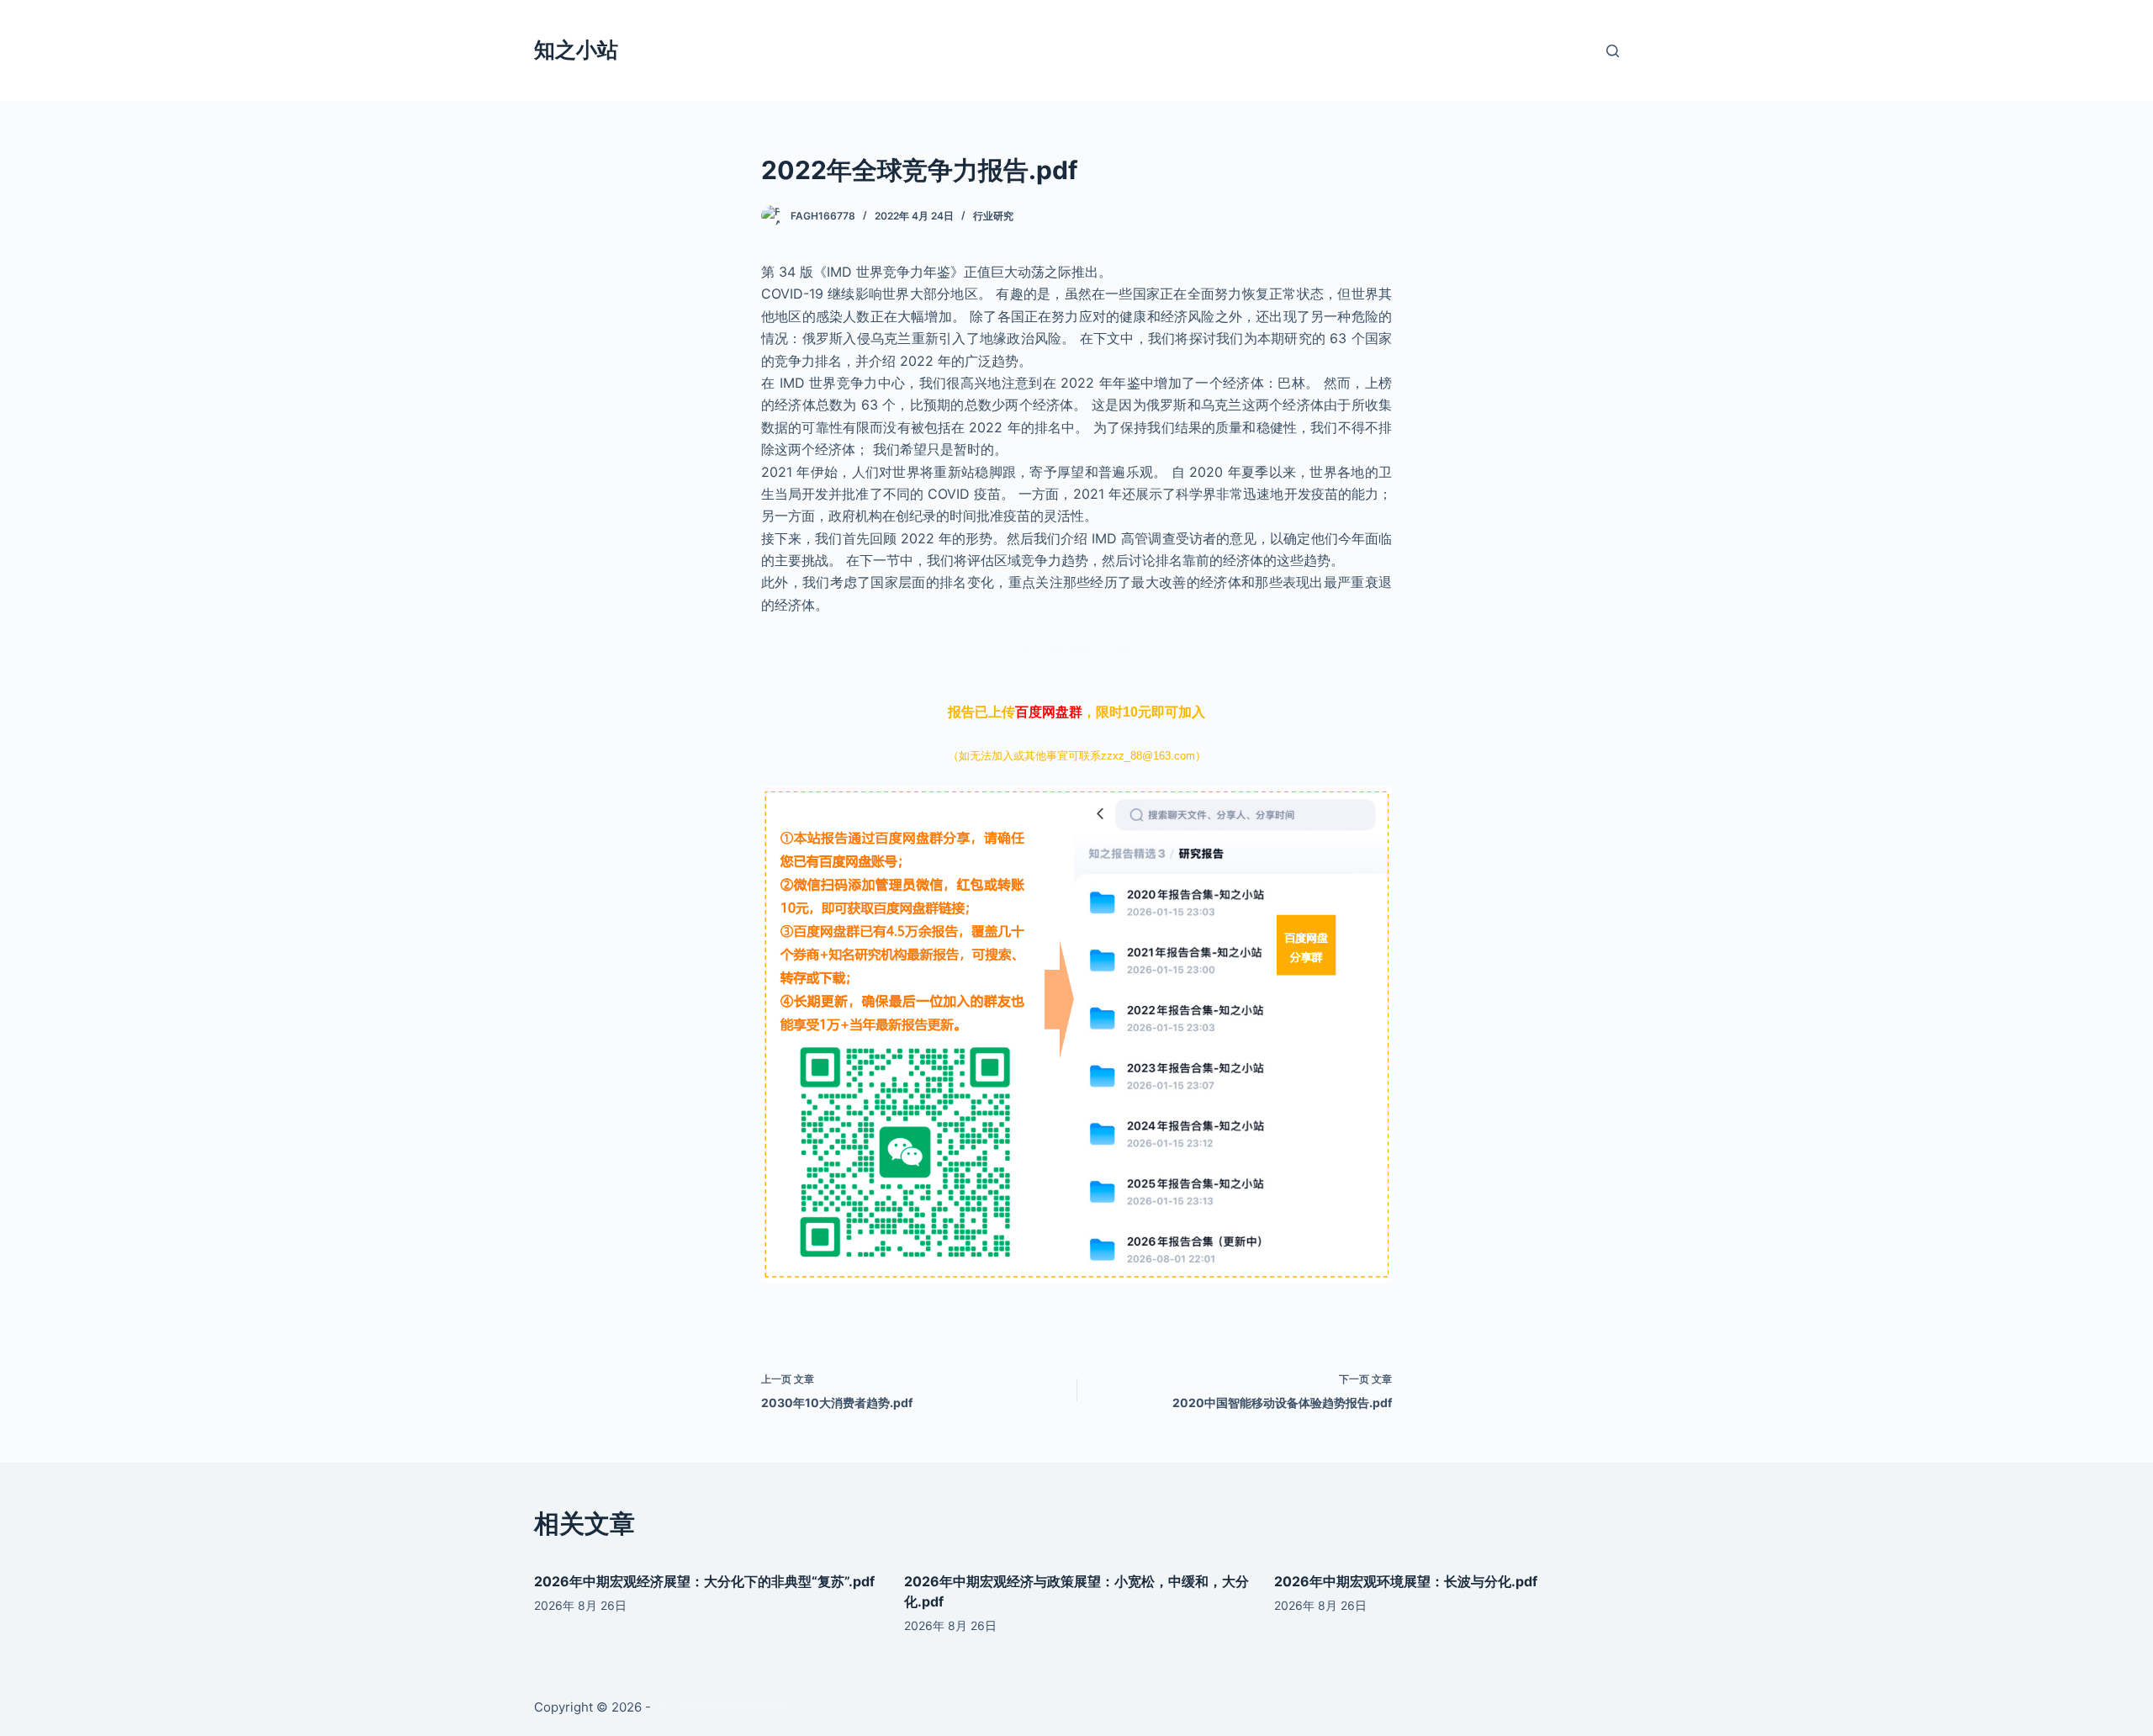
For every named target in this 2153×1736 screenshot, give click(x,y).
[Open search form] (1613, 51)
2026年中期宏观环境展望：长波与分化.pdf (1406, 1581)
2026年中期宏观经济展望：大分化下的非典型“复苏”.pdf (704, 1581)
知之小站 (576, 50)
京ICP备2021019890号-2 (726, 1707)
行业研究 (993, 216)
